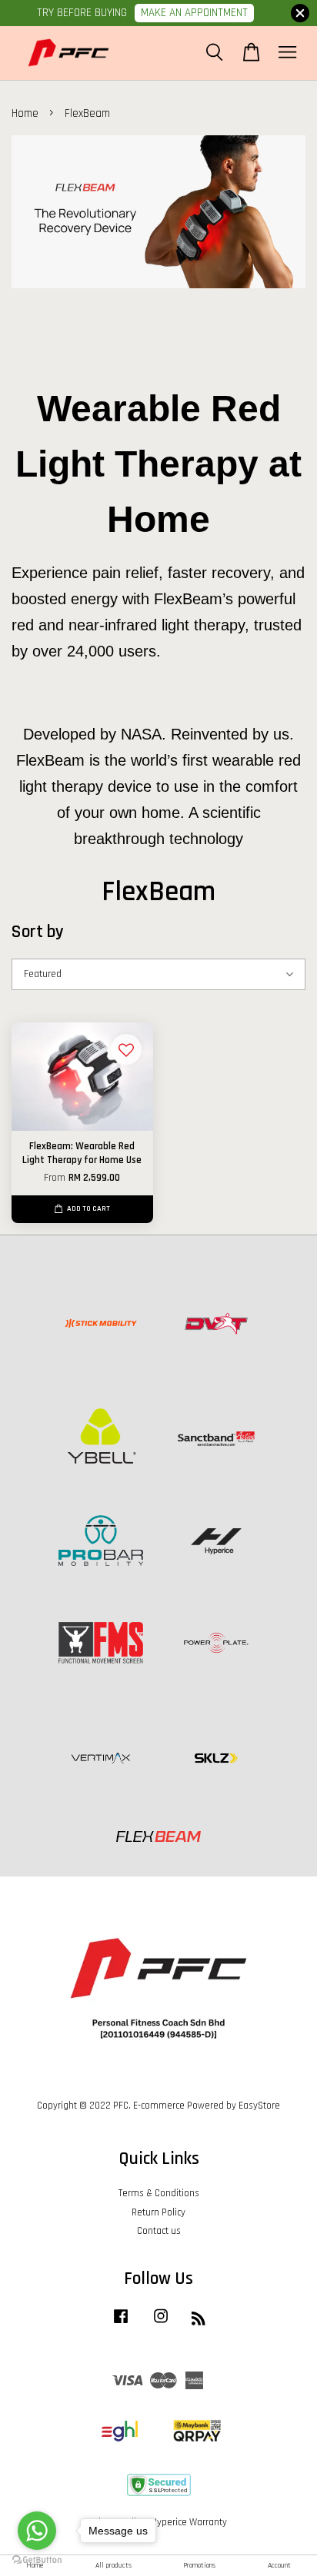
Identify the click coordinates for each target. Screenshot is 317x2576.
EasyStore (259, 2106)
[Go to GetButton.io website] (37, 2560)
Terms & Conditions (159, 2193)
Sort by (38, 932)
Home (25, 113)
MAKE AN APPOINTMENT (194, 13)
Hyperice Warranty (189, 2522)
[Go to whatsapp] (37, 2531)
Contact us (159, 2231)
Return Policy (158, 2212)
